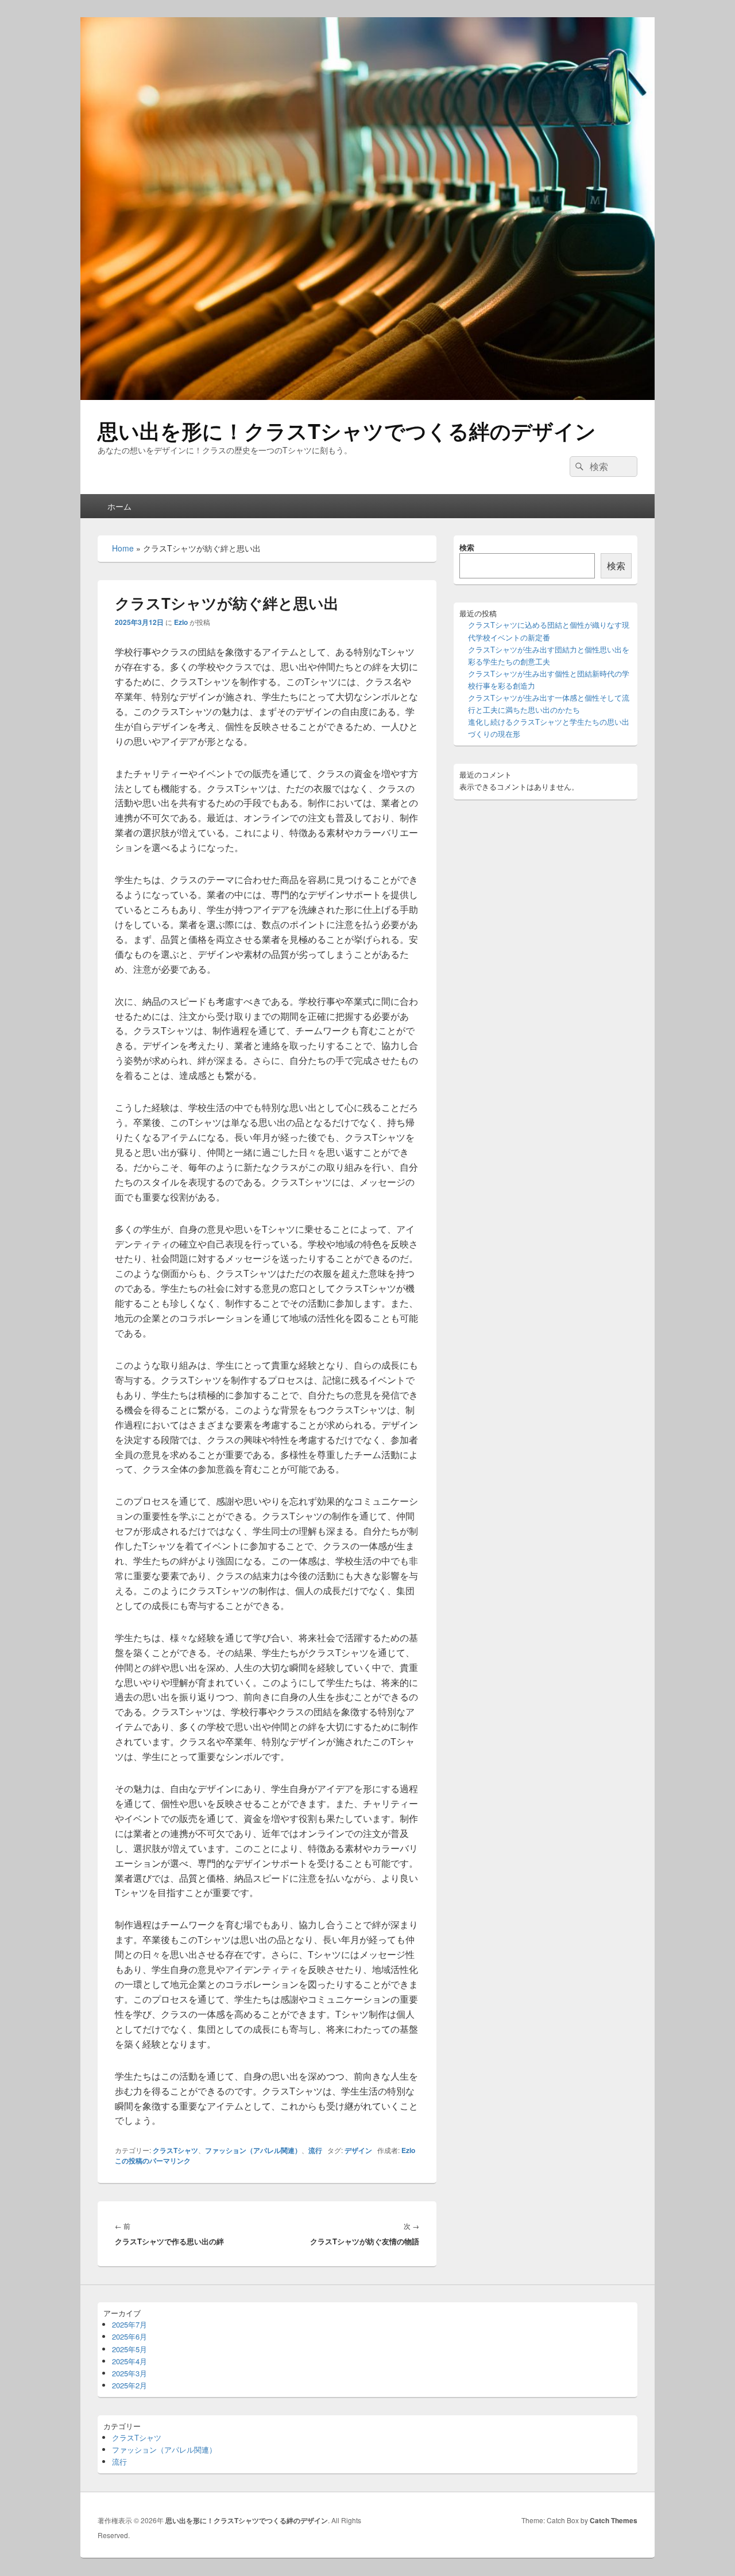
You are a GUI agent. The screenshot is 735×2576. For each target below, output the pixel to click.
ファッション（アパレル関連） (253, 2150)
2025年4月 (129, 2361)
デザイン (358, 2150)
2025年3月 (129, 2373)
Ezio (181, 622)
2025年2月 (129, 2385)
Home (123, 548)
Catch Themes (614, 2520)
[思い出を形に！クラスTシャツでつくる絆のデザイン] (367, 396)
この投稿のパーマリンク (153, 2161)
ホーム (119, 506)
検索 (467, 547)
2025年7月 (129, 2324)
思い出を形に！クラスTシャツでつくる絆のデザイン (347, 430)
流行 (315, 2150)
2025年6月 (129, 2336)
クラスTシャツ (175, 2150)
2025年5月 (129, 2349)
